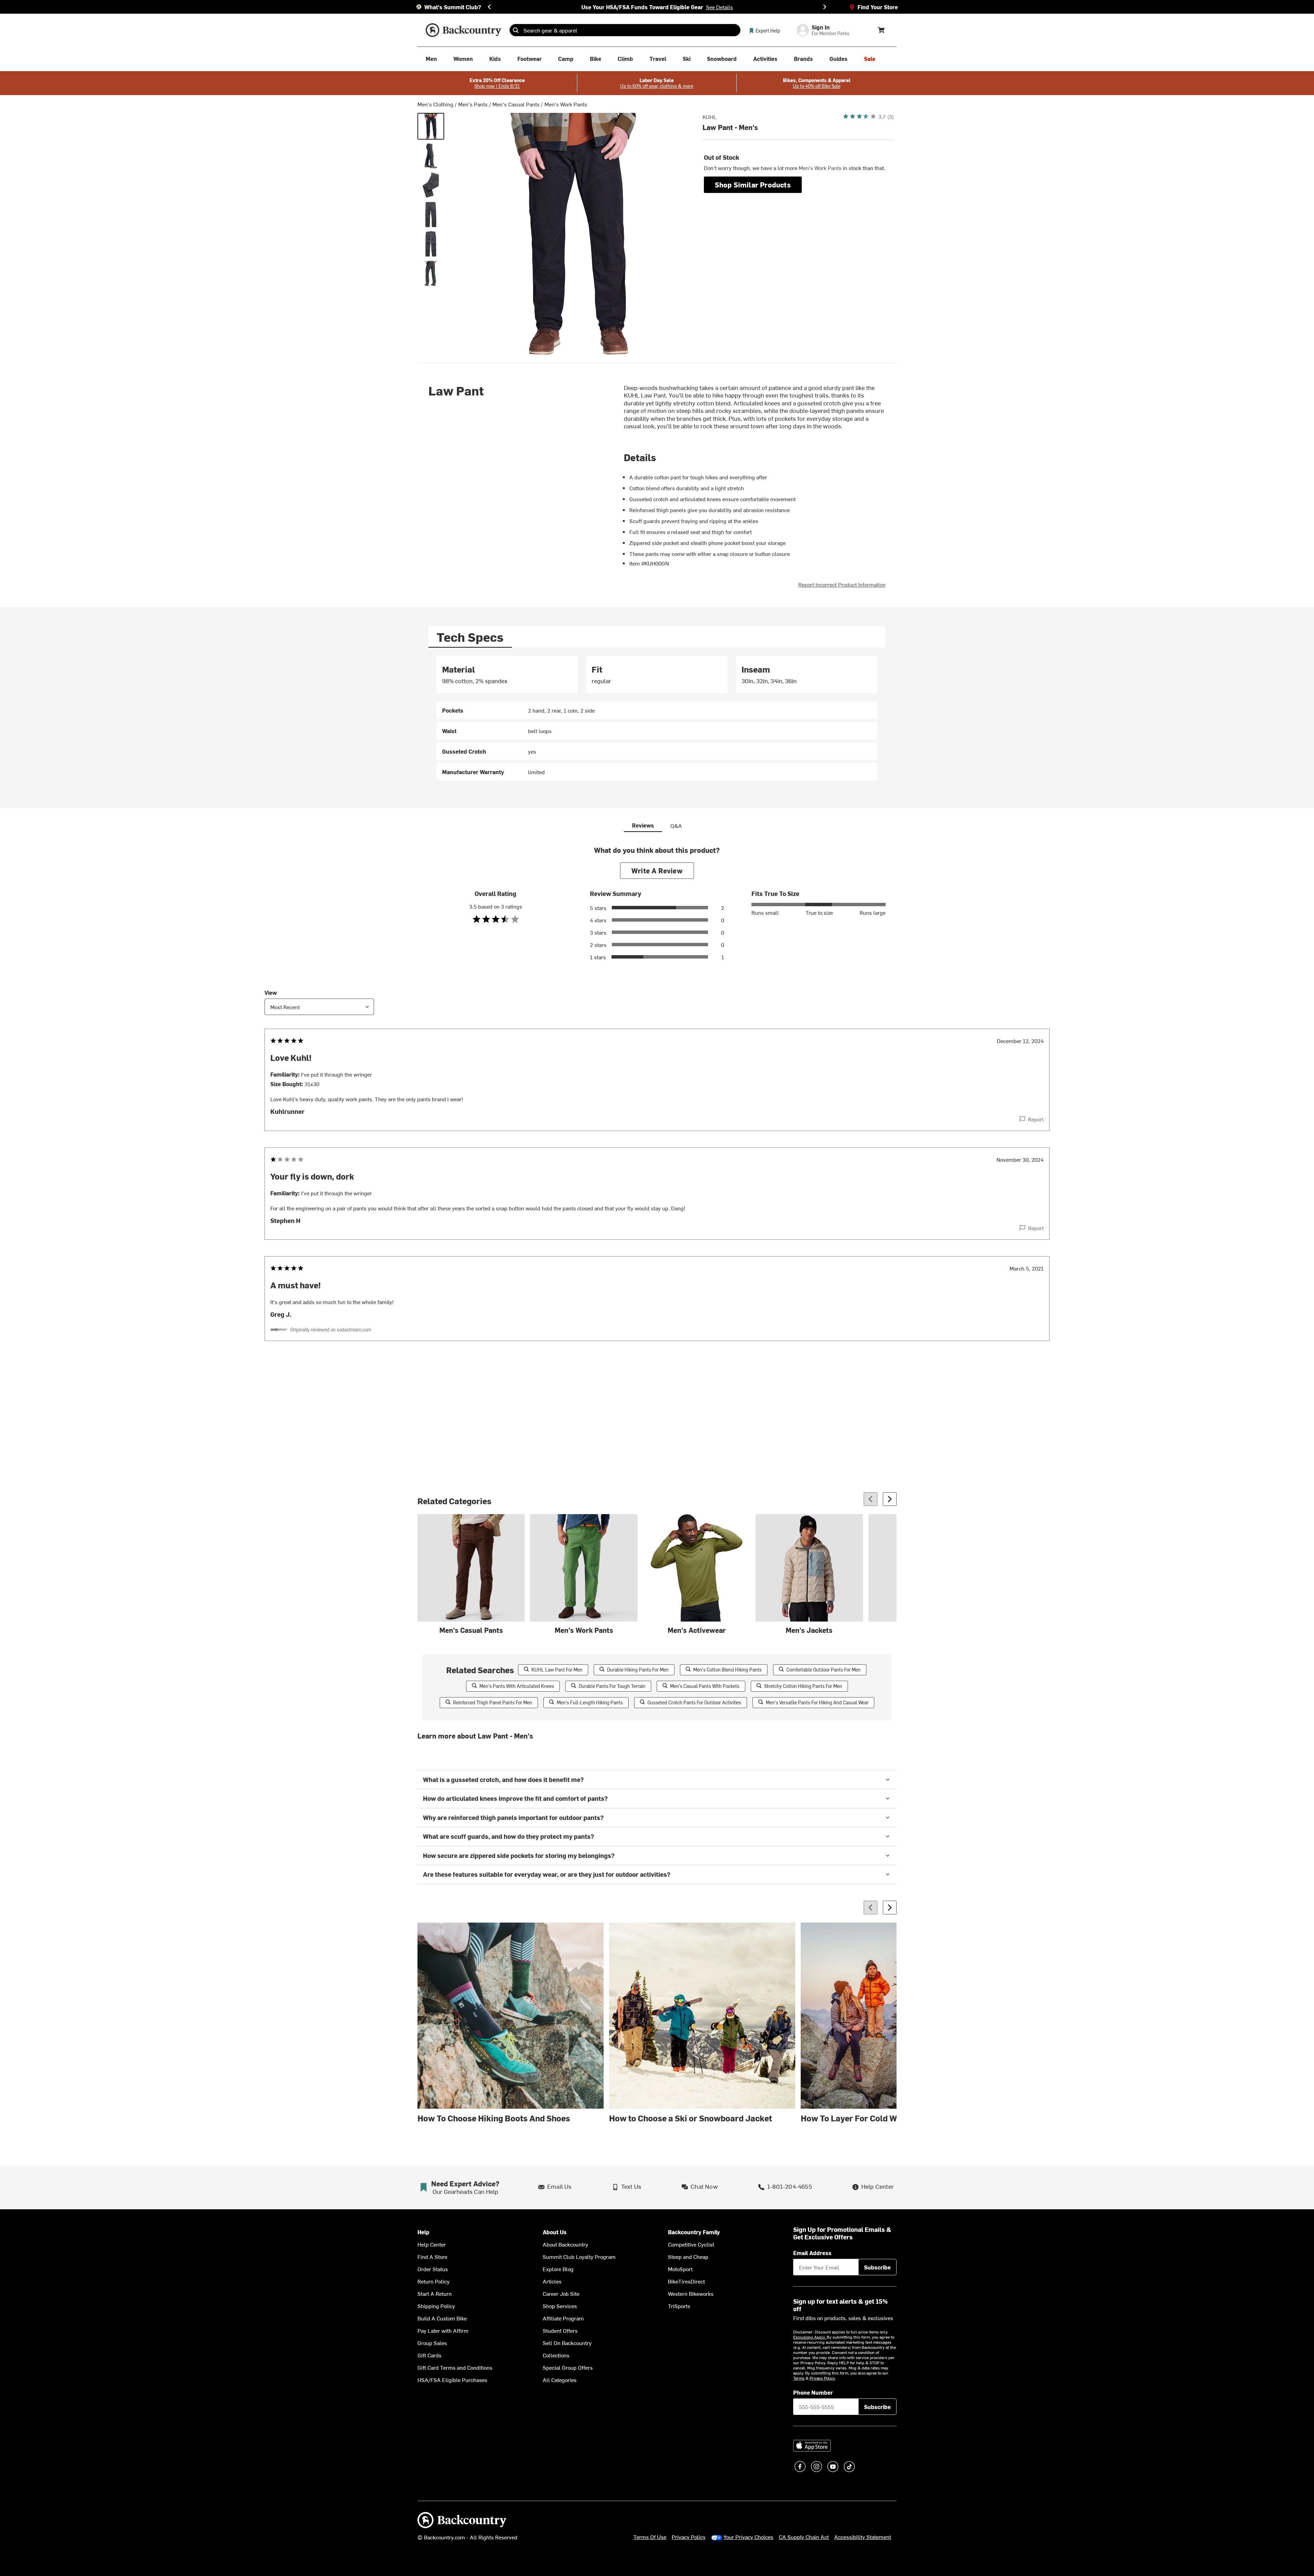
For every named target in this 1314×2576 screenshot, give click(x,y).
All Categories (560, 2380)
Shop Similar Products (753, 185)
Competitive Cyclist (691, 2244)
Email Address (812, 2253)
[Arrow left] (871, 1499)
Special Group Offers (568, 2367)
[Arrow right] (890, 1499)
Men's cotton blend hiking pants (727, 1670)
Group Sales (432, 2343)
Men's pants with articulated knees (517, 1686)
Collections (556, 2355)
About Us (555, 2232)
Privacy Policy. (823, 2378)
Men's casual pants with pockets (705, 1686)
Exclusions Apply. (810, 2337)
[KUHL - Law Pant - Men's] (431, 126)
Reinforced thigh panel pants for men (493, 1702)
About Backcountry (565, 2244)
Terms (799, 2378)
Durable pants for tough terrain (612, 1686)
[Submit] (516, 30)
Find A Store (432, 2256)
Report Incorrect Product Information (842, 584)
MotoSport (680, 2269)
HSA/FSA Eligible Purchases (452, 2380)
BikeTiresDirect (686, 2281)
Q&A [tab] (676, 825)
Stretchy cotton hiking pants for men (803, 1686)
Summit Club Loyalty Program (579, 2256)
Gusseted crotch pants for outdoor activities (694, 1702)
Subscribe (877, 2267)
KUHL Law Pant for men (557, 1670)
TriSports (679, 2306)
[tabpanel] (657, 718)
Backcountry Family (694, 2232)
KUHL (710, 117)
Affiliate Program (563, 2318)
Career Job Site (561, 2293)
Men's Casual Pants (516, 104)
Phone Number (813, 2392)
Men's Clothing (435, 104)
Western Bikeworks (691, 2293)
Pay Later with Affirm (443, 2330)
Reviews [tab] (643, 825)
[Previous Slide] (489, 7)
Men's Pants (473, 104)
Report (1036, 1119)
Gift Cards (429, 2355)
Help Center (432, 2244)
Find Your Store (878, 7)
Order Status (433, 2269)
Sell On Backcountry (567, 2343)
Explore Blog (558, 2269)
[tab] (470, 637)
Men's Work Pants (566, 104)
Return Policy (434, 2281)
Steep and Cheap (688, 2256)
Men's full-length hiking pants (590, 1702)
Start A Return (435, 2293)
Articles (552, 2281)
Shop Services (560, 2306)
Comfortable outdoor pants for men (823, 1670)
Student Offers (560, 2330)
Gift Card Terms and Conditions (455, 2367)
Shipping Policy (436, 2306)
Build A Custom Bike (442, 2318)
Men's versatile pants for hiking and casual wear (817, 1702)
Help (423, 2232)
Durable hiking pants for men (638, 1670)
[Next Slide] (825, 7)
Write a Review (657, 870)
